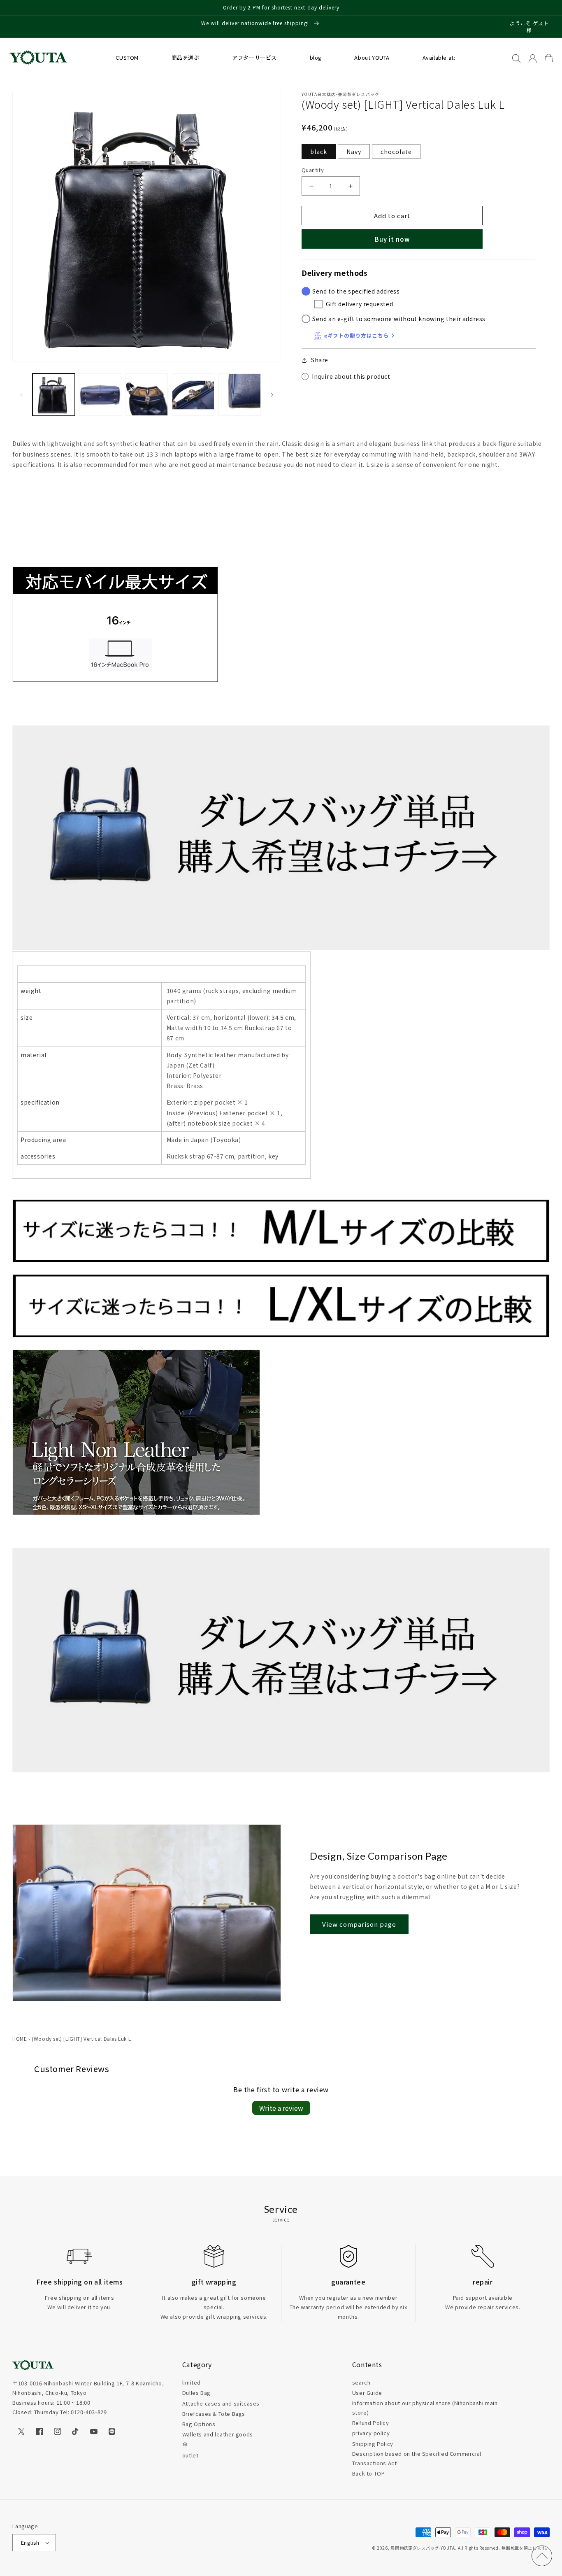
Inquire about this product (351, 376)
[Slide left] (21, 395)
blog (316, 57)
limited (192, 2382)
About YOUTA (372, 57)
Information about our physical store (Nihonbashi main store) (425, 2408)
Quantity (313, 170)
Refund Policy (371, 2423)
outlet (190, 2455)
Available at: (439, 57)
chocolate (396, 152)
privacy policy (371, 2433)
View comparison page (359, 1924)
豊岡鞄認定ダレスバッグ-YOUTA (423, 2548)
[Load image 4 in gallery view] (100, 395)
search (361, 2382)
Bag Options (199, 2424)
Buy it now (392, 239)
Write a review (281, 2108)
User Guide (367, 2393)
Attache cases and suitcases (221, 2403)
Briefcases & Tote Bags (214, 2414)
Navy (354, 152)
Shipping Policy (373, 2444)
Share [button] (320, 360)
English (30, 2542)
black (319, 152)
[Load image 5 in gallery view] (147, 395)
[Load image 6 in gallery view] (193, 395)
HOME (20, 2039)
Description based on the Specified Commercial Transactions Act (417, 2458)
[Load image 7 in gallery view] (240, 395)
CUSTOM (127, 57)
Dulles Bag (196, 2393)
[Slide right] (272, 395)
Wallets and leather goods (218, 2434)
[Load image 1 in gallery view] (54, 395)
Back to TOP (369, 2473)
